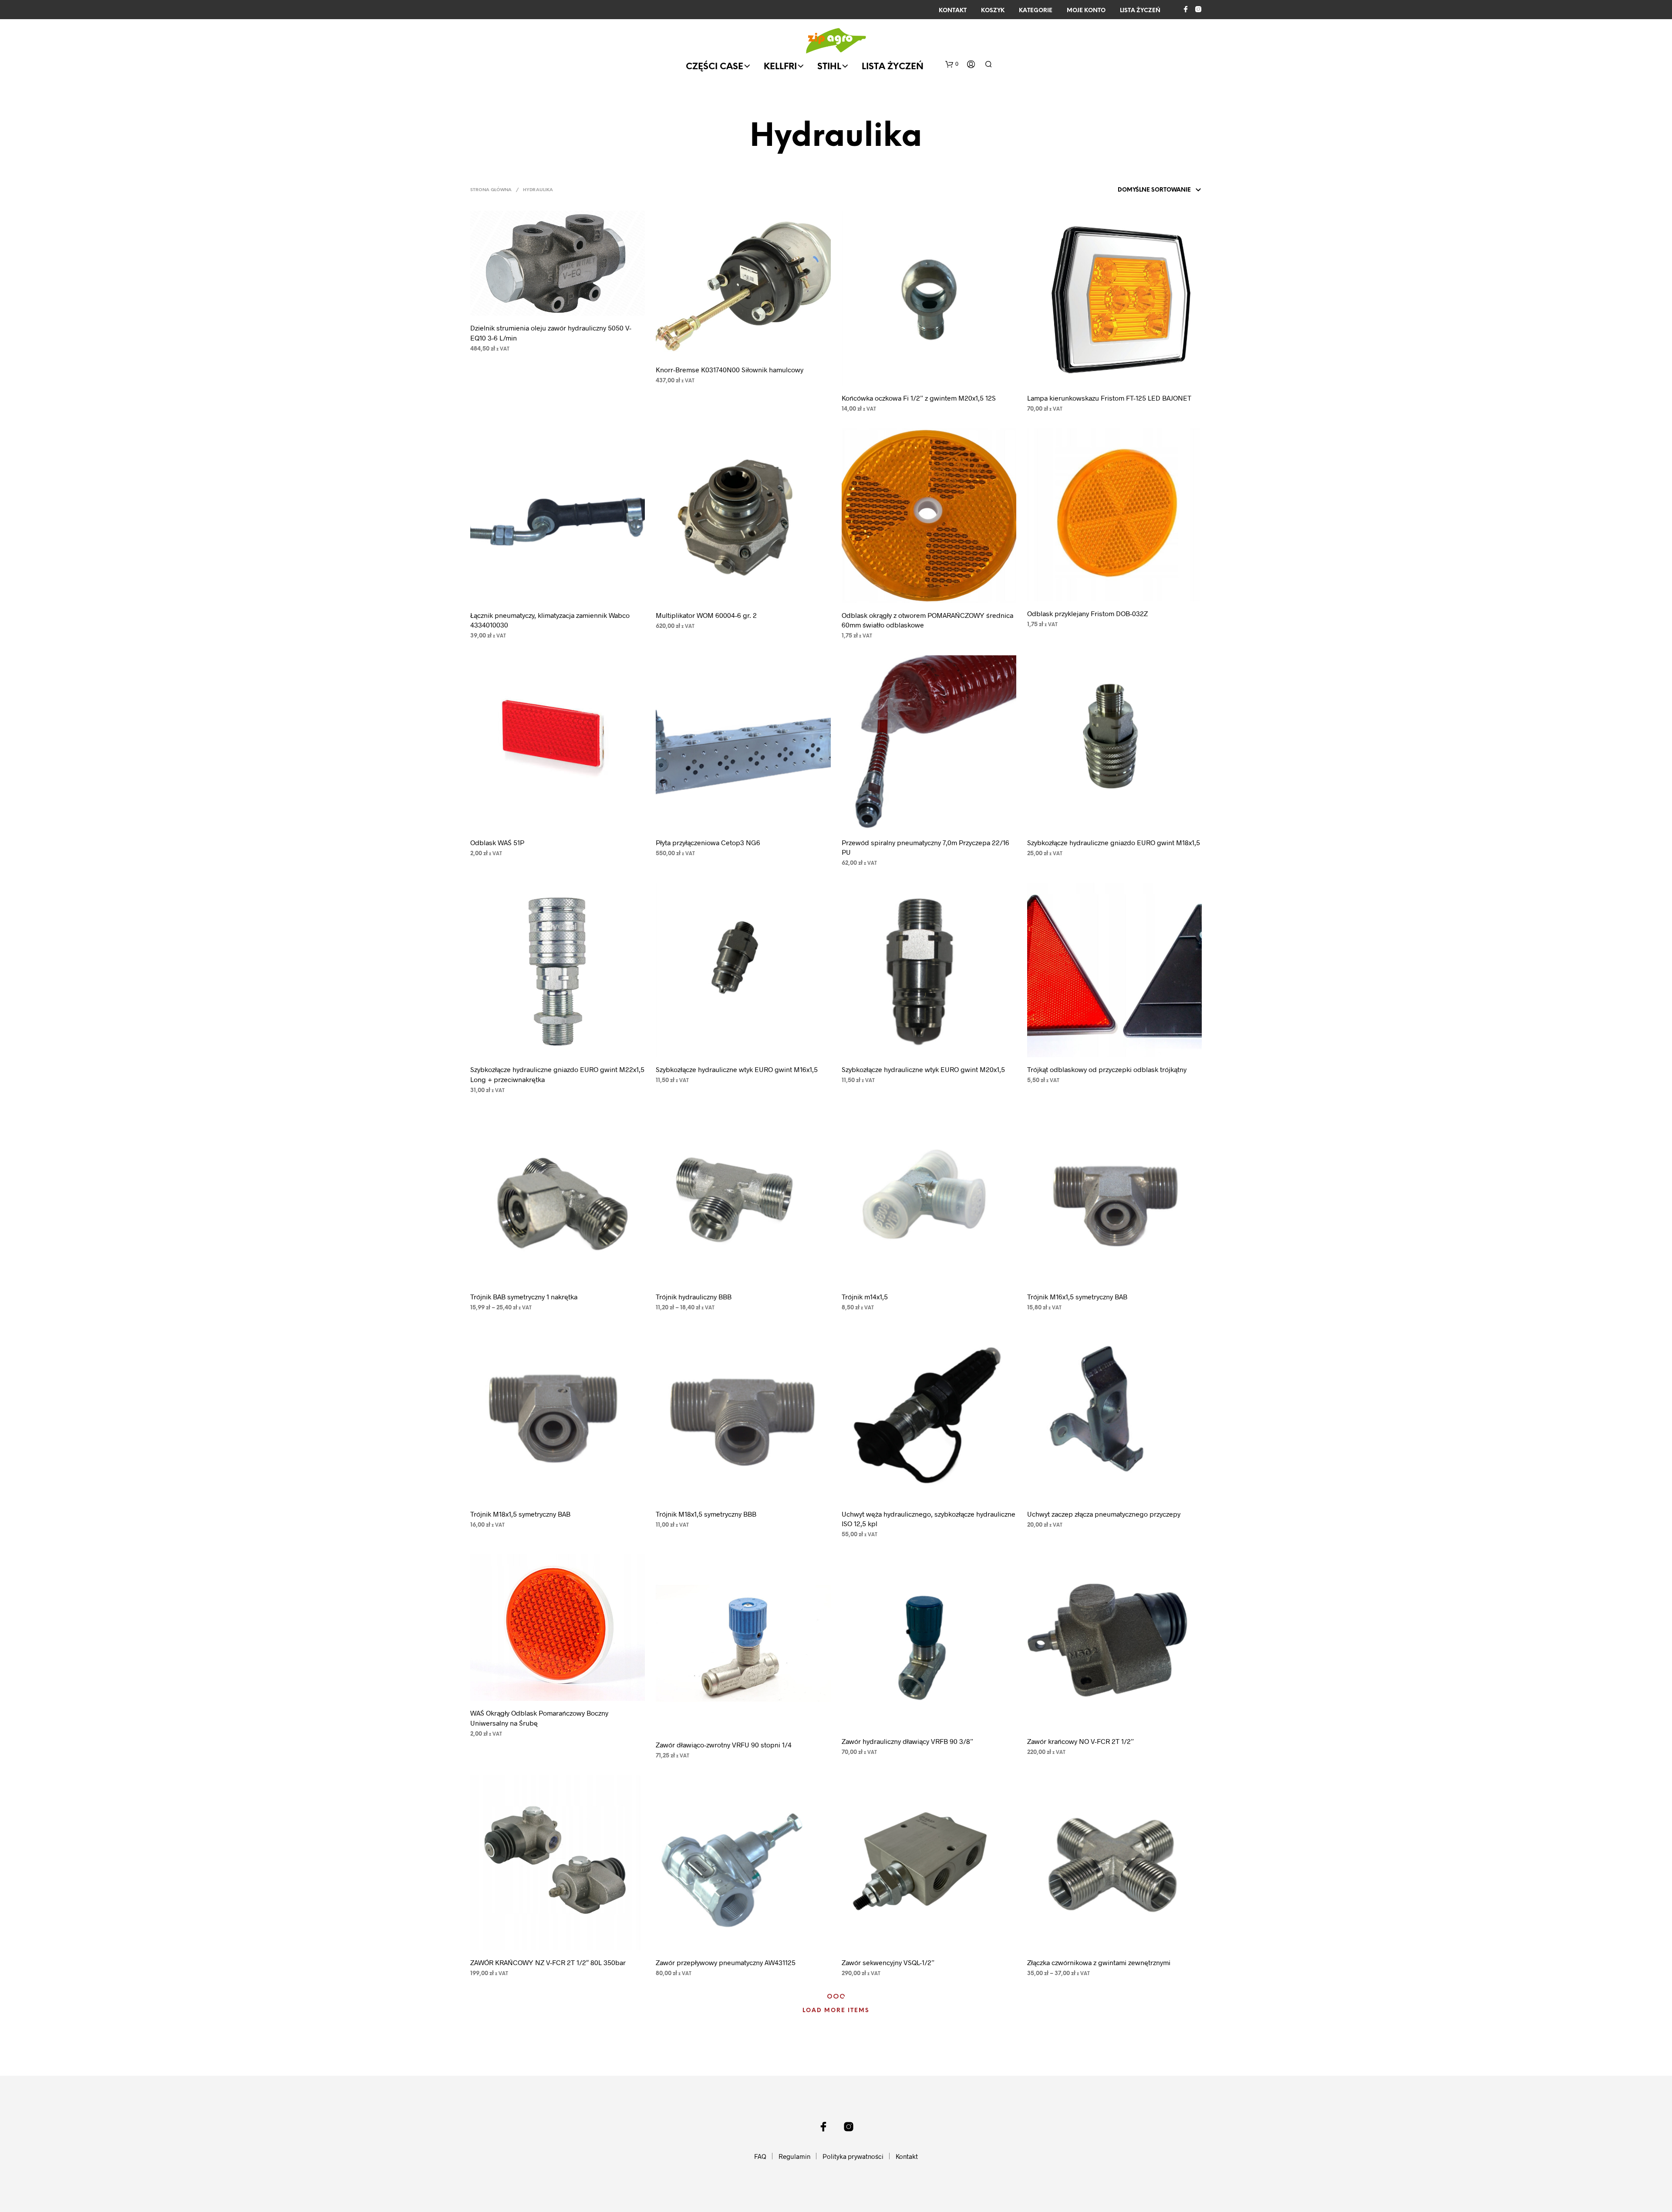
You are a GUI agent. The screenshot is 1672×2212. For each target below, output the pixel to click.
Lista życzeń (1140, 11)
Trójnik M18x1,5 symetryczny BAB (520, 1514)
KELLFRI (780, 67)
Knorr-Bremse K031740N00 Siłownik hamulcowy (730, 369)
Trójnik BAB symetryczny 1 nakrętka (524, 1297)
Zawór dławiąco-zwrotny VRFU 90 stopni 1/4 (724, 1745)
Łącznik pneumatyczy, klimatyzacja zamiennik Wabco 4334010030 (550, 620)
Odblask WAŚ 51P (497, 842)
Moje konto (1086, 11)
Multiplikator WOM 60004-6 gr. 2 (706, 615)
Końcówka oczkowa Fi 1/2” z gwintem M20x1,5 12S (919, 398)
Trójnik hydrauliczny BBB (694, 1297)
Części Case (715, 67)
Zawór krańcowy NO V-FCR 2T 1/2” (1080, 1741)
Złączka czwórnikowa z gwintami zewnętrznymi (1099, 1962)
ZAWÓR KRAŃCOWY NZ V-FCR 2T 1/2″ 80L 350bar (548, 1962)
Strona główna (491, 190)
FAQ (760, 2156)
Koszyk (993, 11)
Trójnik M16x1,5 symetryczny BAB (1077, 1297)
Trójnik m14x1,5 (865, 1297)
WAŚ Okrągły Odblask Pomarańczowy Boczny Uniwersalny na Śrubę (539, 1718)
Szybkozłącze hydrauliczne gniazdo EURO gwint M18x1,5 (1114, 842)
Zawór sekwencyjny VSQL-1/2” (888, 1962)
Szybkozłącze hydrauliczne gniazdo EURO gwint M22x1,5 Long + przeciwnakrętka (557, 1074)
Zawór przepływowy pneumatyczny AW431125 (726, 1962)
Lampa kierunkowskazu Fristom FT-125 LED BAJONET (1109, 398)
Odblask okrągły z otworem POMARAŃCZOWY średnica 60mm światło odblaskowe (927, 620)
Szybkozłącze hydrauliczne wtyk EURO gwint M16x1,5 (737, 1069)
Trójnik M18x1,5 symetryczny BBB (706, 1514)
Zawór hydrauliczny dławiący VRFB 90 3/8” (907, 1741)
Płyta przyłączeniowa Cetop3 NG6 (708, 842)
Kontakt (953, 11)
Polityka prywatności (853, 2156)
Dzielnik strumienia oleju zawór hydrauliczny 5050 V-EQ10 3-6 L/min (551, 332)
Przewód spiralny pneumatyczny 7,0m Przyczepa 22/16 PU (925, 847)
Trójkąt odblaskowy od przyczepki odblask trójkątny (1107, 1069)
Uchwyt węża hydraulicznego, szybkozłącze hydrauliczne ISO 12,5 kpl (929, 1519)
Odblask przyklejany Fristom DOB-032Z (1087, 613)
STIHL (829, 67)
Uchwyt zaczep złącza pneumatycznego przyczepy (1104, 1514)
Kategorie (1036, 11)
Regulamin (794, 2156)
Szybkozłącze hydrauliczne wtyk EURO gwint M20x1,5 (923, 1069)
